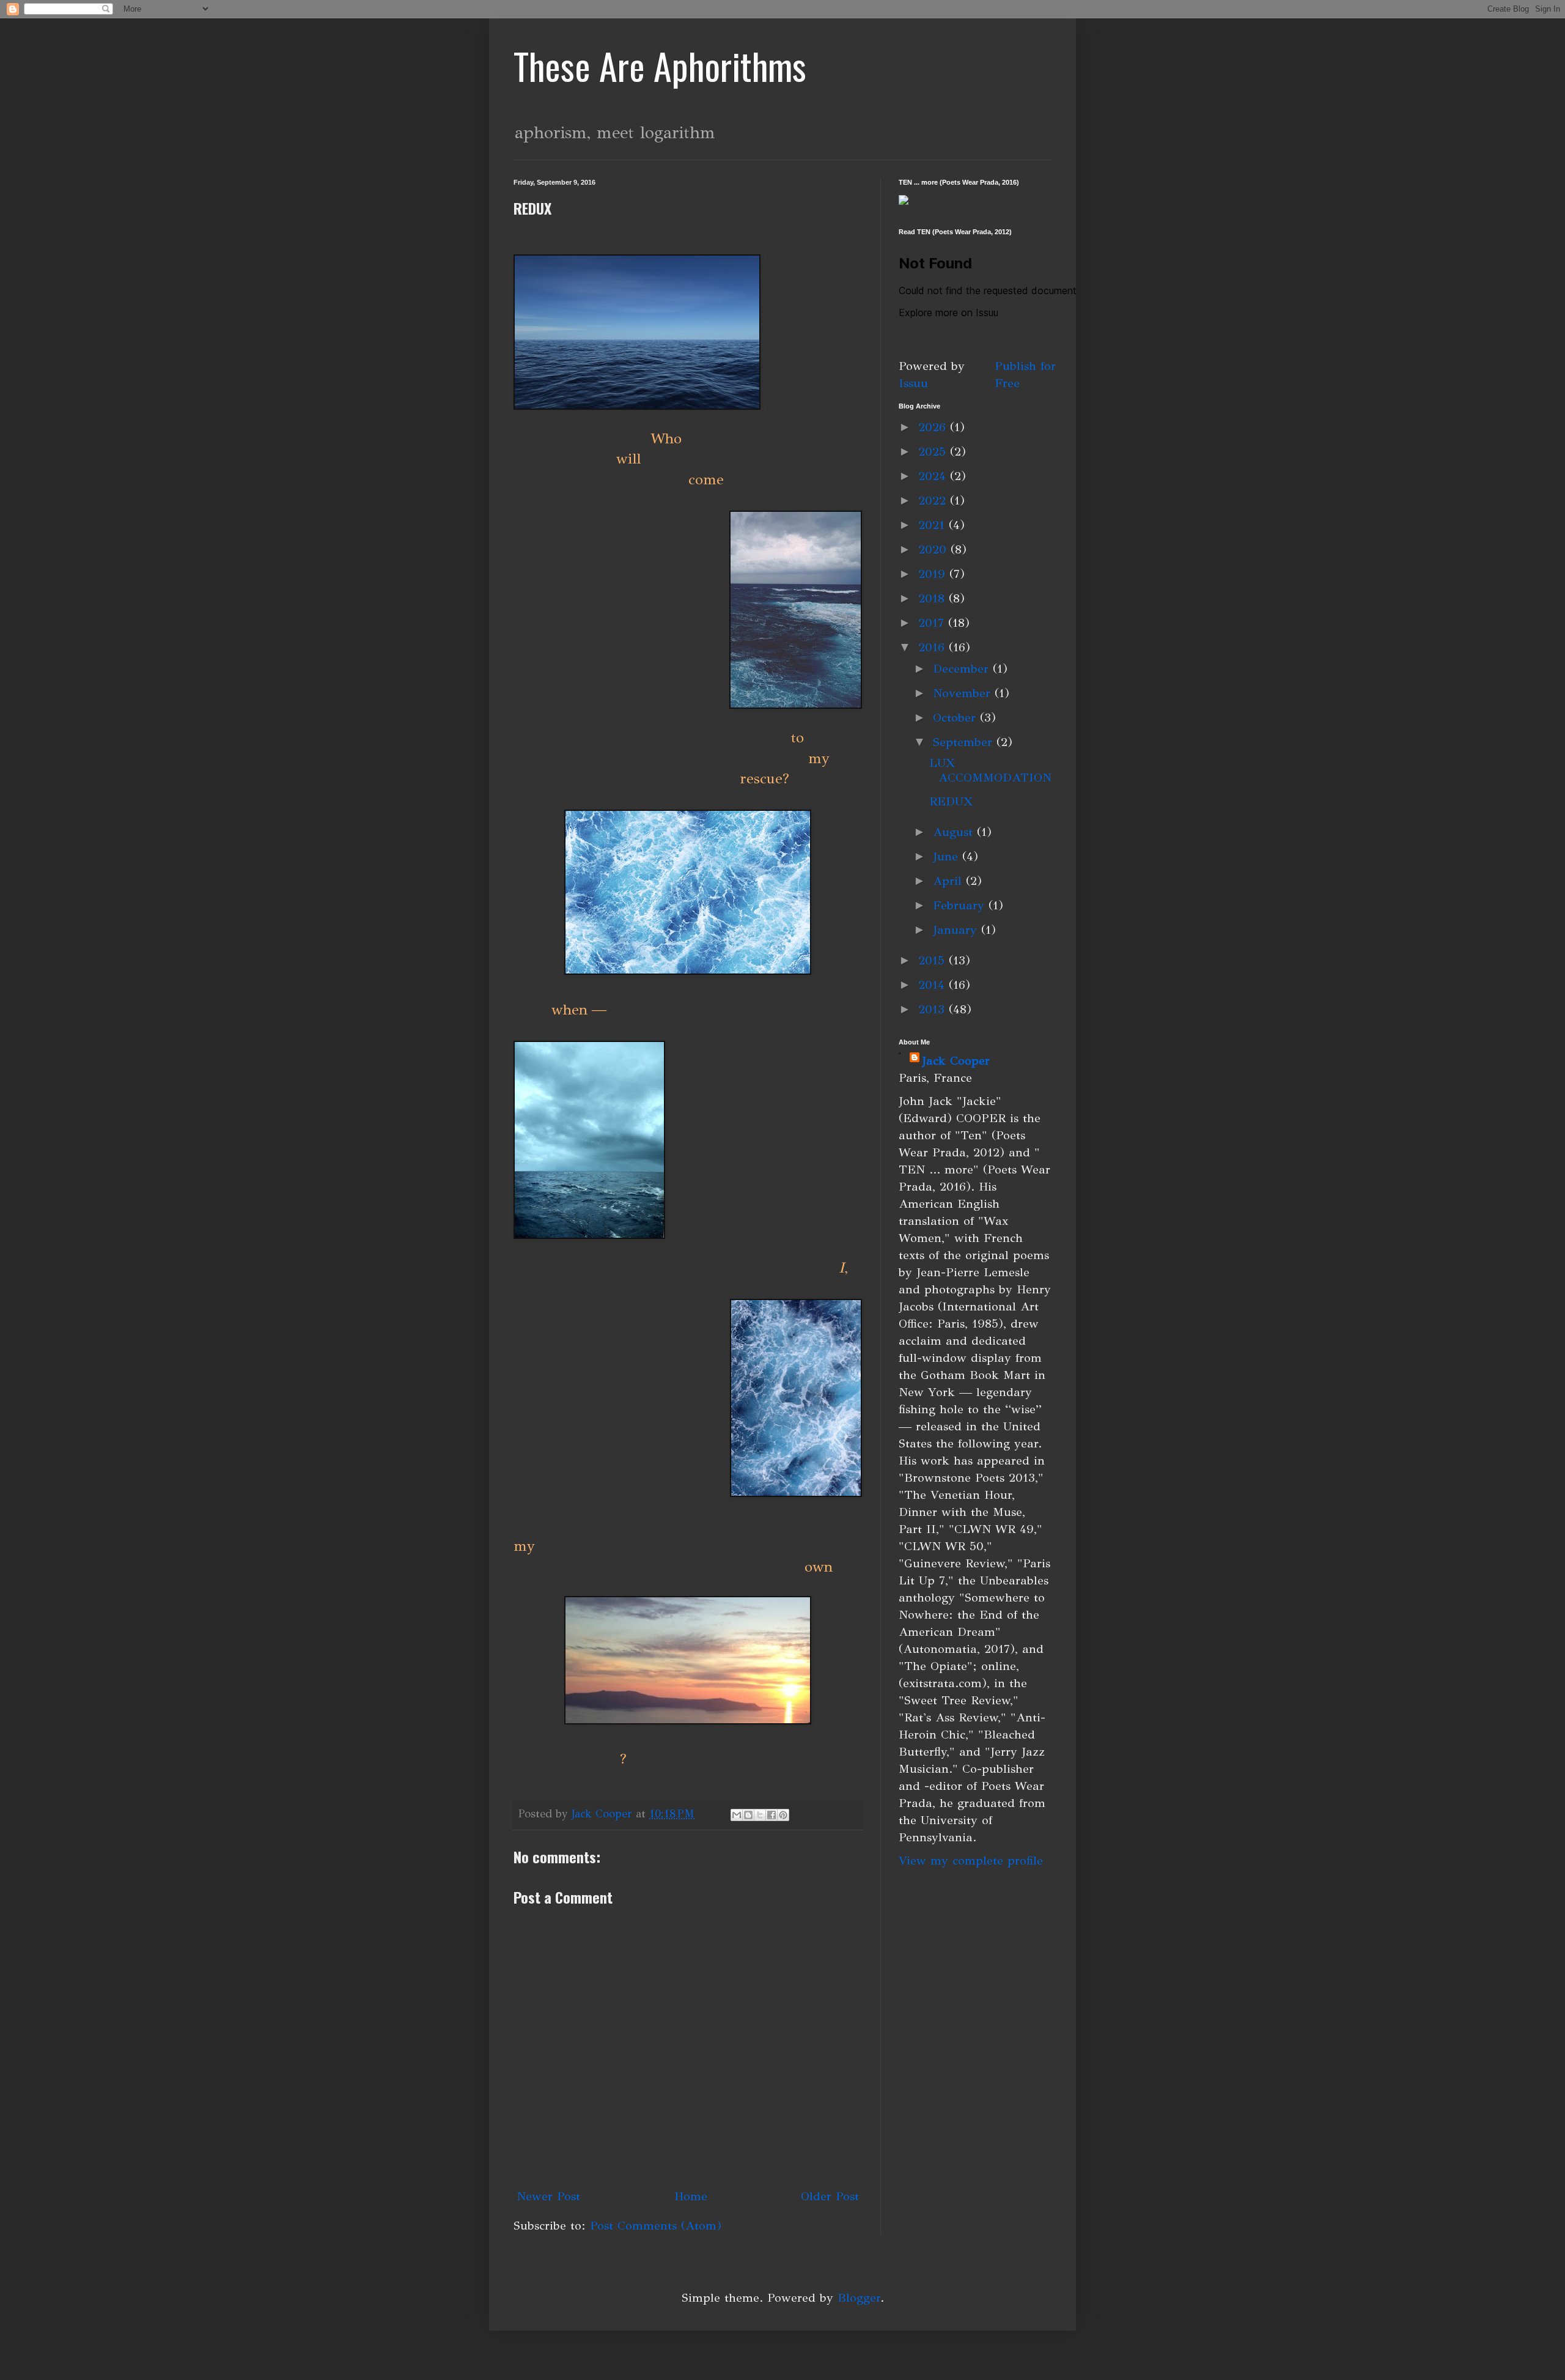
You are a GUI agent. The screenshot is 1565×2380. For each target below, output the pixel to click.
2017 (933, 623)
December (963, 669)
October (956, 718)
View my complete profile (971, 1861)
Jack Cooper (956, 1061)
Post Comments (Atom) (656, 2226)
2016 (933, 647)
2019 (934, 574)
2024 (934, 476)
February (961, 905)
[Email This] (737, 1815)
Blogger (859, 2298)
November (964, 693)
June (948, 856)
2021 (933, 525)
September (965, 742)
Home (691, 2196)
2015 (933, 960)
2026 (934, 427)
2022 (934, 501)
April (949, 881)
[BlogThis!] (748, 1815)
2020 (934, 549)
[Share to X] (760, 1815)
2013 (933, 1009)
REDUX (951, 801)
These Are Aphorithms (660, 65)
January (957, 930)
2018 (933, 598)
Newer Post (548, 2196)
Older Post (830, 2196)
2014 (933, 985)
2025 (934, 452)
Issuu (913, 383)
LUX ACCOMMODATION (990, 770)
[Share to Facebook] (771, 1815)
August (955, 832)
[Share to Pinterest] (783, 1815)
